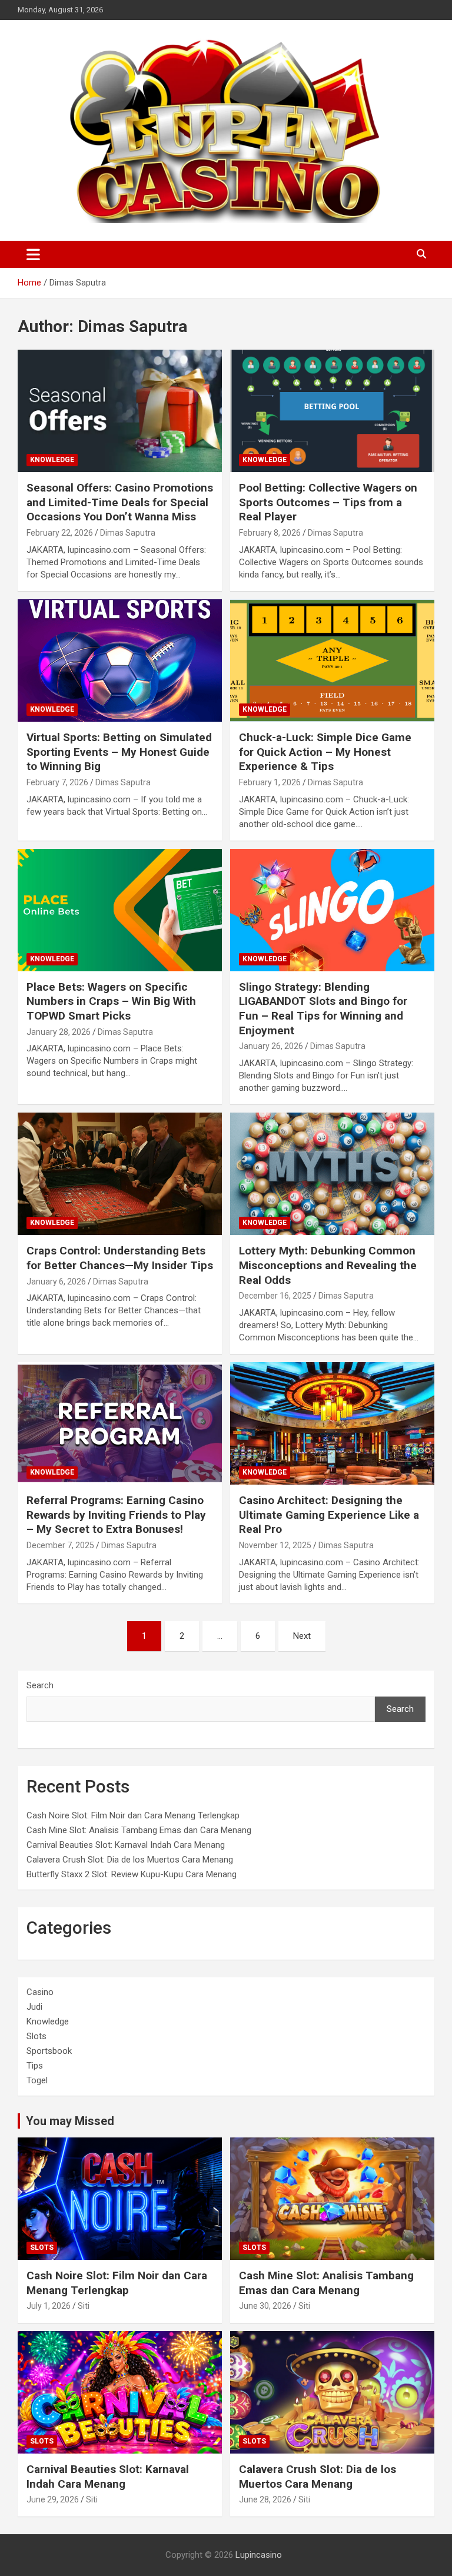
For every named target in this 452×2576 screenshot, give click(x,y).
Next (302, 1636)
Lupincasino (259, 2555)
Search (40, 1685)
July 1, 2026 (49, 2306)
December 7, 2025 (60, 1545)
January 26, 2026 (271, 1046)
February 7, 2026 (57, 782)
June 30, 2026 (265, 2306)
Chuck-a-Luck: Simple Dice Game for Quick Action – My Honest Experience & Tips (325, 752)
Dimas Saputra (128, 533)
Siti (84, 2306)
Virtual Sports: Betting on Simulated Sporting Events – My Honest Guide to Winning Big (119, 752)
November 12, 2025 (275, 1545)
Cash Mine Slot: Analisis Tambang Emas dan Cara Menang (139, 1830)
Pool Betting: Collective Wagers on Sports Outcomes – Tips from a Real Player (328, 502)
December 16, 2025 (275, 1296)
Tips (35, 2066)
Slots (36, 2036)
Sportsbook (49, 2051)
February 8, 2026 (270, 533)
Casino (40, 1992)
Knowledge (52, 460)
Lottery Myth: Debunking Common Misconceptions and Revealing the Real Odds (328, 1265)
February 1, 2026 (270, 782)
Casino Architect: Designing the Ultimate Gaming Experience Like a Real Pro (329, 1515)
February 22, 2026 (60, 533)
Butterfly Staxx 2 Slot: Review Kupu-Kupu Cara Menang (132, 1874)
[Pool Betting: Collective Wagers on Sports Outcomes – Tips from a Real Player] (332, 411)
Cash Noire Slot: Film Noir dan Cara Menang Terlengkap (133, 1815)
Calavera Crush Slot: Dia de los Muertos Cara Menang (130, 1860)
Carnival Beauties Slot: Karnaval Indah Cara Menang (126, 1845)
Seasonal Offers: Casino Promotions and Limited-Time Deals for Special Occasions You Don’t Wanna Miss (120, 502)
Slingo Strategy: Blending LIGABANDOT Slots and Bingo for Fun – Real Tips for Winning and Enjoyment (323, 1009)
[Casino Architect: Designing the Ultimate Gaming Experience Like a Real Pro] (332, 1423)
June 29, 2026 (53, 2499)
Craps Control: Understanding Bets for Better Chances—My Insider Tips (120, 1258)
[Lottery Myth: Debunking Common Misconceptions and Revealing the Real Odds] (332, 1174)
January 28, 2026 (59, 1032)
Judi (34, 2007)
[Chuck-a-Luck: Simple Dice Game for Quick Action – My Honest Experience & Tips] (332, 660)
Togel (37, 2080)
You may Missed (70, 2121)
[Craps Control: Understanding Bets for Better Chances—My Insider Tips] (120, 1174)
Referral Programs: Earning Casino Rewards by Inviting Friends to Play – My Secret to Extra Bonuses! (116, 1515)
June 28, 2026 (265, 2499)
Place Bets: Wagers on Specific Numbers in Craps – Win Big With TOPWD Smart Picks (111, 1001)
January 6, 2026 (56, 1282)
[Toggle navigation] (33, 254)
